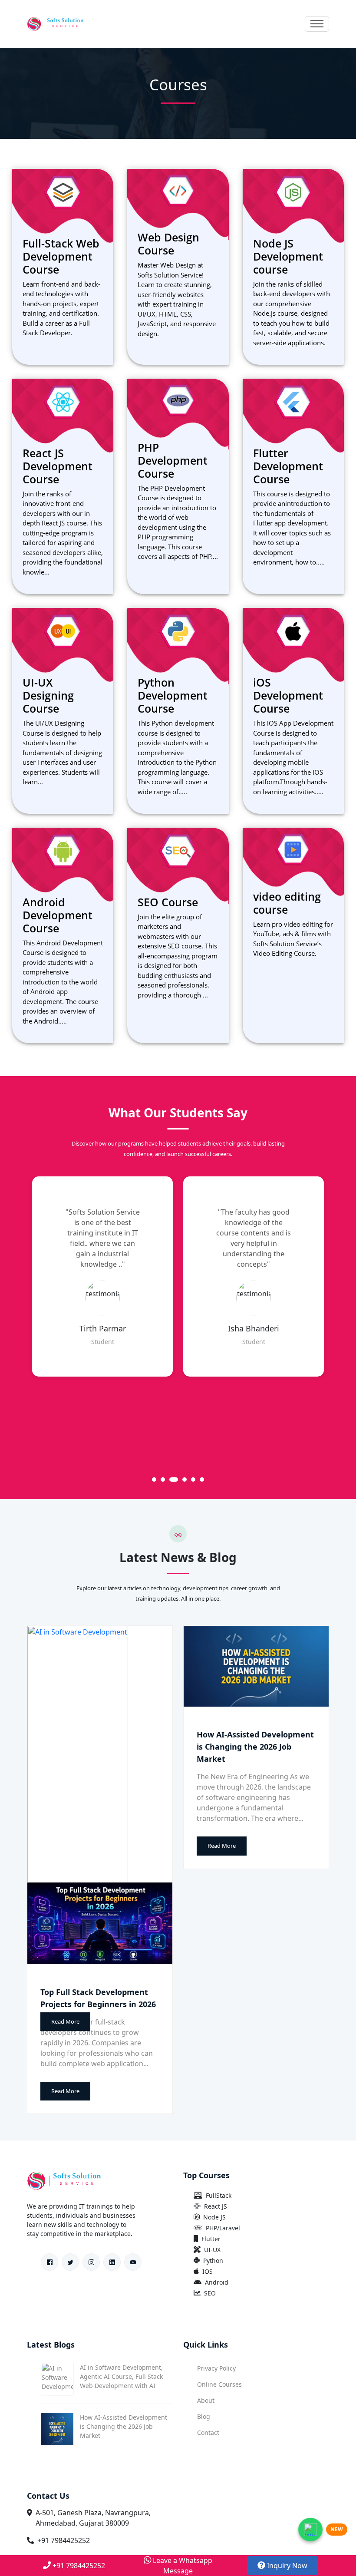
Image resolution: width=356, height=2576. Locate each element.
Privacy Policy (216, 2368)
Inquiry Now (286, 2566)
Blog (204, 2416)
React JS (216, 2206)
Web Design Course (168, 244)
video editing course (287, 903)
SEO (210, 2293)
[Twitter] (70, 2262)
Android (217, 2282)
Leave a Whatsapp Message (182, 2566)
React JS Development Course (58, 466)
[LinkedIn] (112, 2262)
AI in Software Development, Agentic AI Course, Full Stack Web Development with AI (121, 2376)
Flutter (211, 2239)
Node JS (214, 2217)
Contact (208, 2432)
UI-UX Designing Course (48, 695)
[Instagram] (91, 2262)
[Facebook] (49, 2262)
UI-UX (212, 2250)
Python (213, 2261)
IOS (208, 2271)
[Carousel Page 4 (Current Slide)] (182, 1480)
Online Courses (219, 2384)
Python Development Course (173, 695)
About (206, 2400)
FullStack (219, 2195)
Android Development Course (58, 915)
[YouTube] (133, 2262)
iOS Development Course (288, 695)
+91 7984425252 (64, 2540)
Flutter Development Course (288, 466)
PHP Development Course (173, 460)
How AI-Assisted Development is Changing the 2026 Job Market (255, 1747)
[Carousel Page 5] (193, 1480)
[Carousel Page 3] (171, 1480)
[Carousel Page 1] (154, 1480)
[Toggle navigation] (317, 24)
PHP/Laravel (223, 2228)
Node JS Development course (288, 256)
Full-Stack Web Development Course (61, 256)
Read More (65, 2021)
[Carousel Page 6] (202, 1480)
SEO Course (168, 902)
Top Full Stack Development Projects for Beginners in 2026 (98, 1998)
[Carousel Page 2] (163, 1480)
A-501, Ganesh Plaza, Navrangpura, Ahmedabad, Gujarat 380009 (93, 2518)
